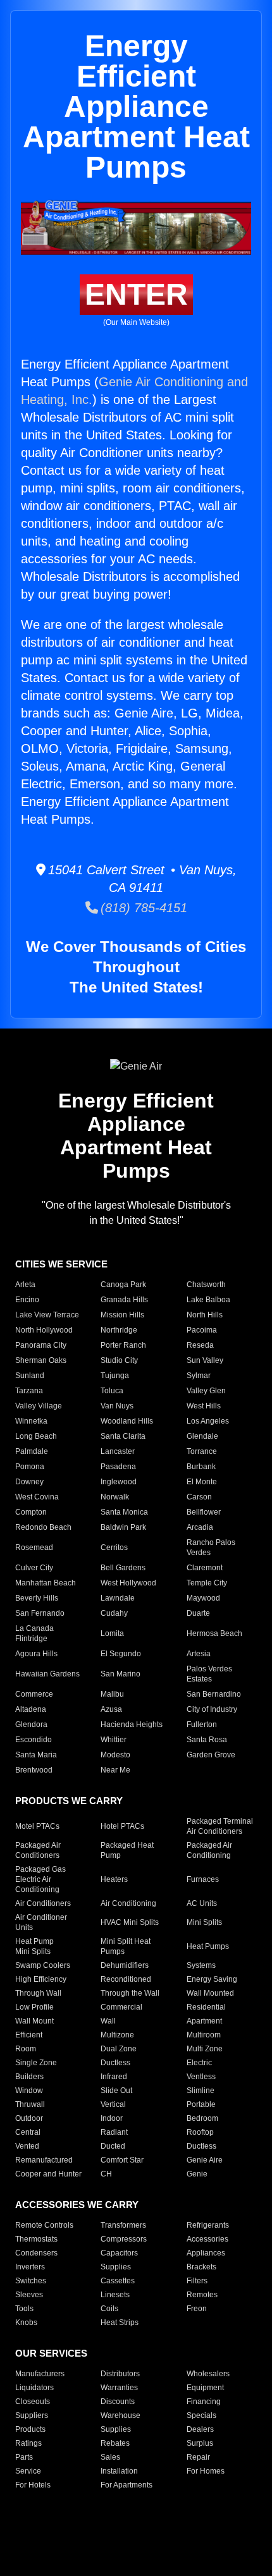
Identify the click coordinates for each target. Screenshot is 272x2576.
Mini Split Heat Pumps (126, 1946)
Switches (31, 2281)
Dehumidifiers (125, 1965)
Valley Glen (206, 1391)
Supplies (116, 2267)
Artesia (199, 1654)
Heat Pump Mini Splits (34, 1946)
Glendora (31, 1724)
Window (29, 2091)
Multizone (117, 2035)
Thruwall (30, 2104)
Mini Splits (204, 1922)
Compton (31, 1512)
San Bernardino (214, 1694)
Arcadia (200, 1527)
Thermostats (36, 2239)
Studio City (119, 1360)
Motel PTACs (37, 1826)
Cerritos (114, 1547)
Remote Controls (44, 2225)
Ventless (201, 2077)
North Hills (205, 1315)
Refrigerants (208, 2225)
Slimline (201, 2091)
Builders (29, 2077)
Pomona (30, 1467)
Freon (197, 2309)
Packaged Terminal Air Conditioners (220, 1826)
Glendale (202, 1436)
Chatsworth (206, 1285)
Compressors (124, 2239)
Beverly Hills (37, 1598)
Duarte (198, 1613)
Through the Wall (130, 1993)
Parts (24, 2457)
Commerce (34, 1694)
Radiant (114, 2132)
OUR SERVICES (51, 2353)
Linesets (115, 2295)
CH (106, 2174)
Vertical (113, 2104)
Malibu (112, 1694)
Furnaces (203, 1879)
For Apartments (127, 2485)
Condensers (36, 2253)
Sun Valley (205, 1360)
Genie (197, 2174)
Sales (110, 2457)
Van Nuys (117, 1406)
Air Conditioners (43, 1903)
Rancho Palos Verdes (211, 1547)
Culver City (34, 1568)
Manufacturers (40, 2374)
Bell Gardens (123, 1568)
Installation (119, 2471)
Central (28, 2132)
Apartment (204, 2021)
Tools (24, 2309)
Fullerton (202, 1724)
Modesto (115, 1755)
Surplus (200, 2443)
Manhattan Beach (46, 1583)
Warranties (119, 2388)
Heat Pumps (208, 1946)
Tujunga (115, 1376)
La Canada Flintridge (34, 1633)
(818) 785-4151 (143, 908)
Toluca (112, 1391)
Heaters (114, 1879)
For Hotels (33, 2485)
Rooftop (200, 2132)
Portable (201, 2104)
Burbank (201, 1467)
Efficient (29, 2035)
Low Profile (34, 2007)
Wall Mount (34, 2021)
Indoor (112, 2118)
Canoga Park (123, 1285)
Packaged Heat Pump (127, 1850)
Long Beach (36, 1436)
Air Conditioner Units (41, 1922)
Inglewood (119, 1482)
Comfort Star (122, 2160)
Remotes (202, 2295)
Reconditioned (126, 1979)
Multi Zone (205, 2049)
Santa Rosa (207, 1740)
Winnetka (31, 1421)
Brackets (201, 2267)
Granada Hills (124, 1300)
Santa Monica (124, 1512)
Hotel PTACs (122, 1826)
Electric (199, 2063)
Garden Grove (211, 1755)
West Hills (204, 1406)
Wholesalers (208, 2374)
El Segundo (121, 1654)
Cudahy (114, 1613)
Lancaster (118, 1451)
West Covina (37, 1497)
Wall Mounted (210, 1993)
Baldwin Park (123, 1527)
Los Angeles (208, 1421)
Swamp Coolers (43, 1965)
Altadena (31, 1709)
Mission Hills (122, 1315)
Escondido (34, 1740)
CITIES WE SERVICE (61, 1264)
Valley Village (39, 1406)
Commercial (121, 2007)
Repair (198, 2457)
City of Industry (212, 1709)
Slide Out (116, 2091)
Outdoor (29, 2118)
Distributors (120, 2374)
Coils (109, 2309)
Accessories (207, 2239)
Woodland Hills (127, 1421)
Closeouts (33, 2402)
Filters (197, 2281)
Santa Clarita (123, 1436)
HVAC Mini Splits (130, 1922)
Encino (27, 1300)
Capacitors (119, 2253)
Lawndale (118, 1598)
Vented (27, 2146)
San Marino (121, 1674)
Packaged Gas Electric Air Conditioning (40, 1879)
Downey (29, 1482)
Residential (206, 2007)
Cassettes (118, 2281)
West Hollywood (128, 1583)
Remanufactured (44, 2160)
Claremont (205, 1568)
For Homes (206, 2471)
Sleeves (29, 2295)
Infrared (114, 2077)
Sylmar (199, 1376)
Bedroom (202, 2118)
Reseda (200, 1345)
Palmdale (32, 1451)
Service (28, 2471)
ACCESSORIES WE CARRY (77, 2205)
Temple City (207, 1583)
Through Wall (38, 1993)
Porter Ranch (123, 1345)
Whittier (114, 1740)
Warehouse (121, 2415)
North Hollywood (44, 1330)
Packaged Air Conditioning (209, 1850)
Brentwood (34, 1770)
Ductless (115, 2063)
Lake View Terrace (47, 1315)
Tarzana (29, 1391)
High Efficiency (41, 1979)
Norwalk (115, 1497)
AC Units (202, 1903)
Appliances (206, 2253)
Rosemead (34, 1547)
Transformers (123, 2225)
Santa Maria (36, 1755)
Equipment (205, 2388)
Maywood (203, 1598)
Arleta (25, 1285)
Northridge (119, 1330)
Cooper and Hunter (48, 2174)
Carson (199, 1497)
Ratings (28, 2443)
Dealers (200, 2429)
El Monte (202, 1482)
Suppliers (32, 2415)
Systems (201, 1965)
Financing (204, 2402)
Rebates (115, 2443)
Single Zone (36, 2063)
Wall (108, 2021)
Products (30, 2429)
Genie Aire (205, 2160)
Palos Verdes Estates (209, 1674)
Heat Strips (120, 2323)
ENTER (136, 294)
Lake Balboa (208, 1300)
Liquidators (34, 2388)
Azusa (111, 1709)
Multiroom (204, 2035)
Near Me (115, 1770)
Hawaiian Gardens (47, 1674)
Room (26, 2049)
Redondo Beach (43, 1527)
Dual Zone (119, 2049)
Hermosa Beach (214, 1633)
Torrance (202, 1451)
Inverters (30, 2267)
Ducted (113, 2146)
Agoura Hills (36, 1654)
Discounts (118, 2402)
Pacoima (202, 1330)
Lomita (112, 1633)
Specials (201, 2415)
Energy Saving (212, 1979)
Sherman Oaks (41, 1360)
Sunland (30, 1376)
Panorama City (41, 1345)
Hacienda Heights (132, 1724)
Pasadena (118, 1467)
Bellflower (204, 1512)
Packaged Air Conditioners (38, 1850)
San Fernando (40, 1613)
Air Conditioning (128, 1903)
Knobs (26, 2323)
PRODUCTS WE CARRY (69, 1801)
